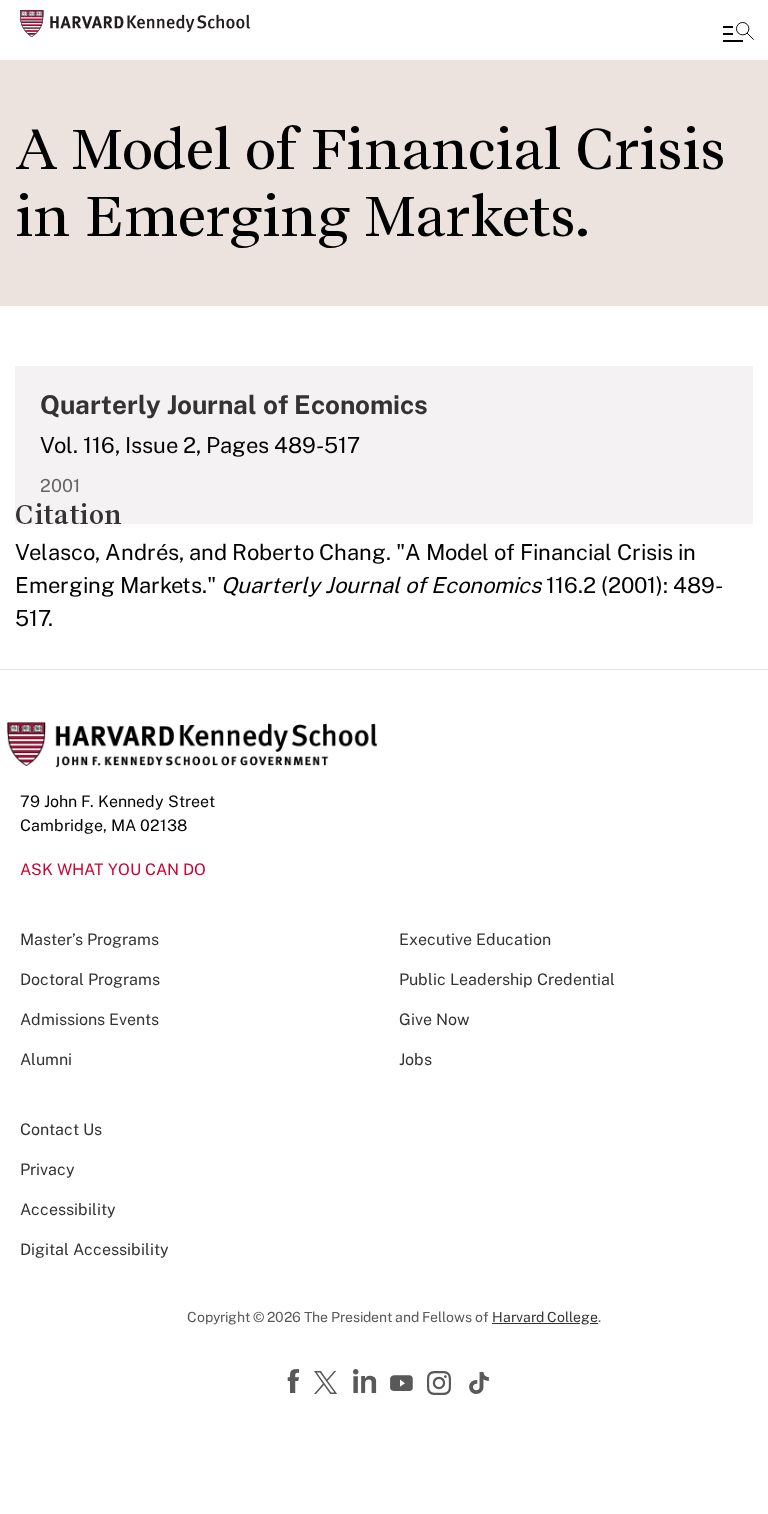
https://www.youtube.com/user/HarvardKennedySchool (404, 1384)
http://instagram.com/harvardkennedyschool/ (442, 1385)
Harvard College (545, 1317)
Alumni (46, 1059)
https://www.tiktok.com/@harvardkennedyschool (480, 1383)
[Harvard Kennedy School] (135, 23)
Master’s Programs (89, 939)
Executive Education (475, 939)
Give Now (434, 1019)
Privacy (47, 1169)
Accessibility (68, 1209)
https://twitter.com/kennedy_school (329, 1384)
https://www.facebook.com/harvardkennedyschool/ (296, 1382)
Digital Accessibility (94, 1249)
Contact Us (61, 1129)
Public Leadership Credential (507, 979)
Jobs (415, 1059)
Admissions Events (89, 1019)
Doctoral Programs (90, 979)
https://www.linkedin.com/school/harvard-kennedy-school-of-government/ (367, 1382)
